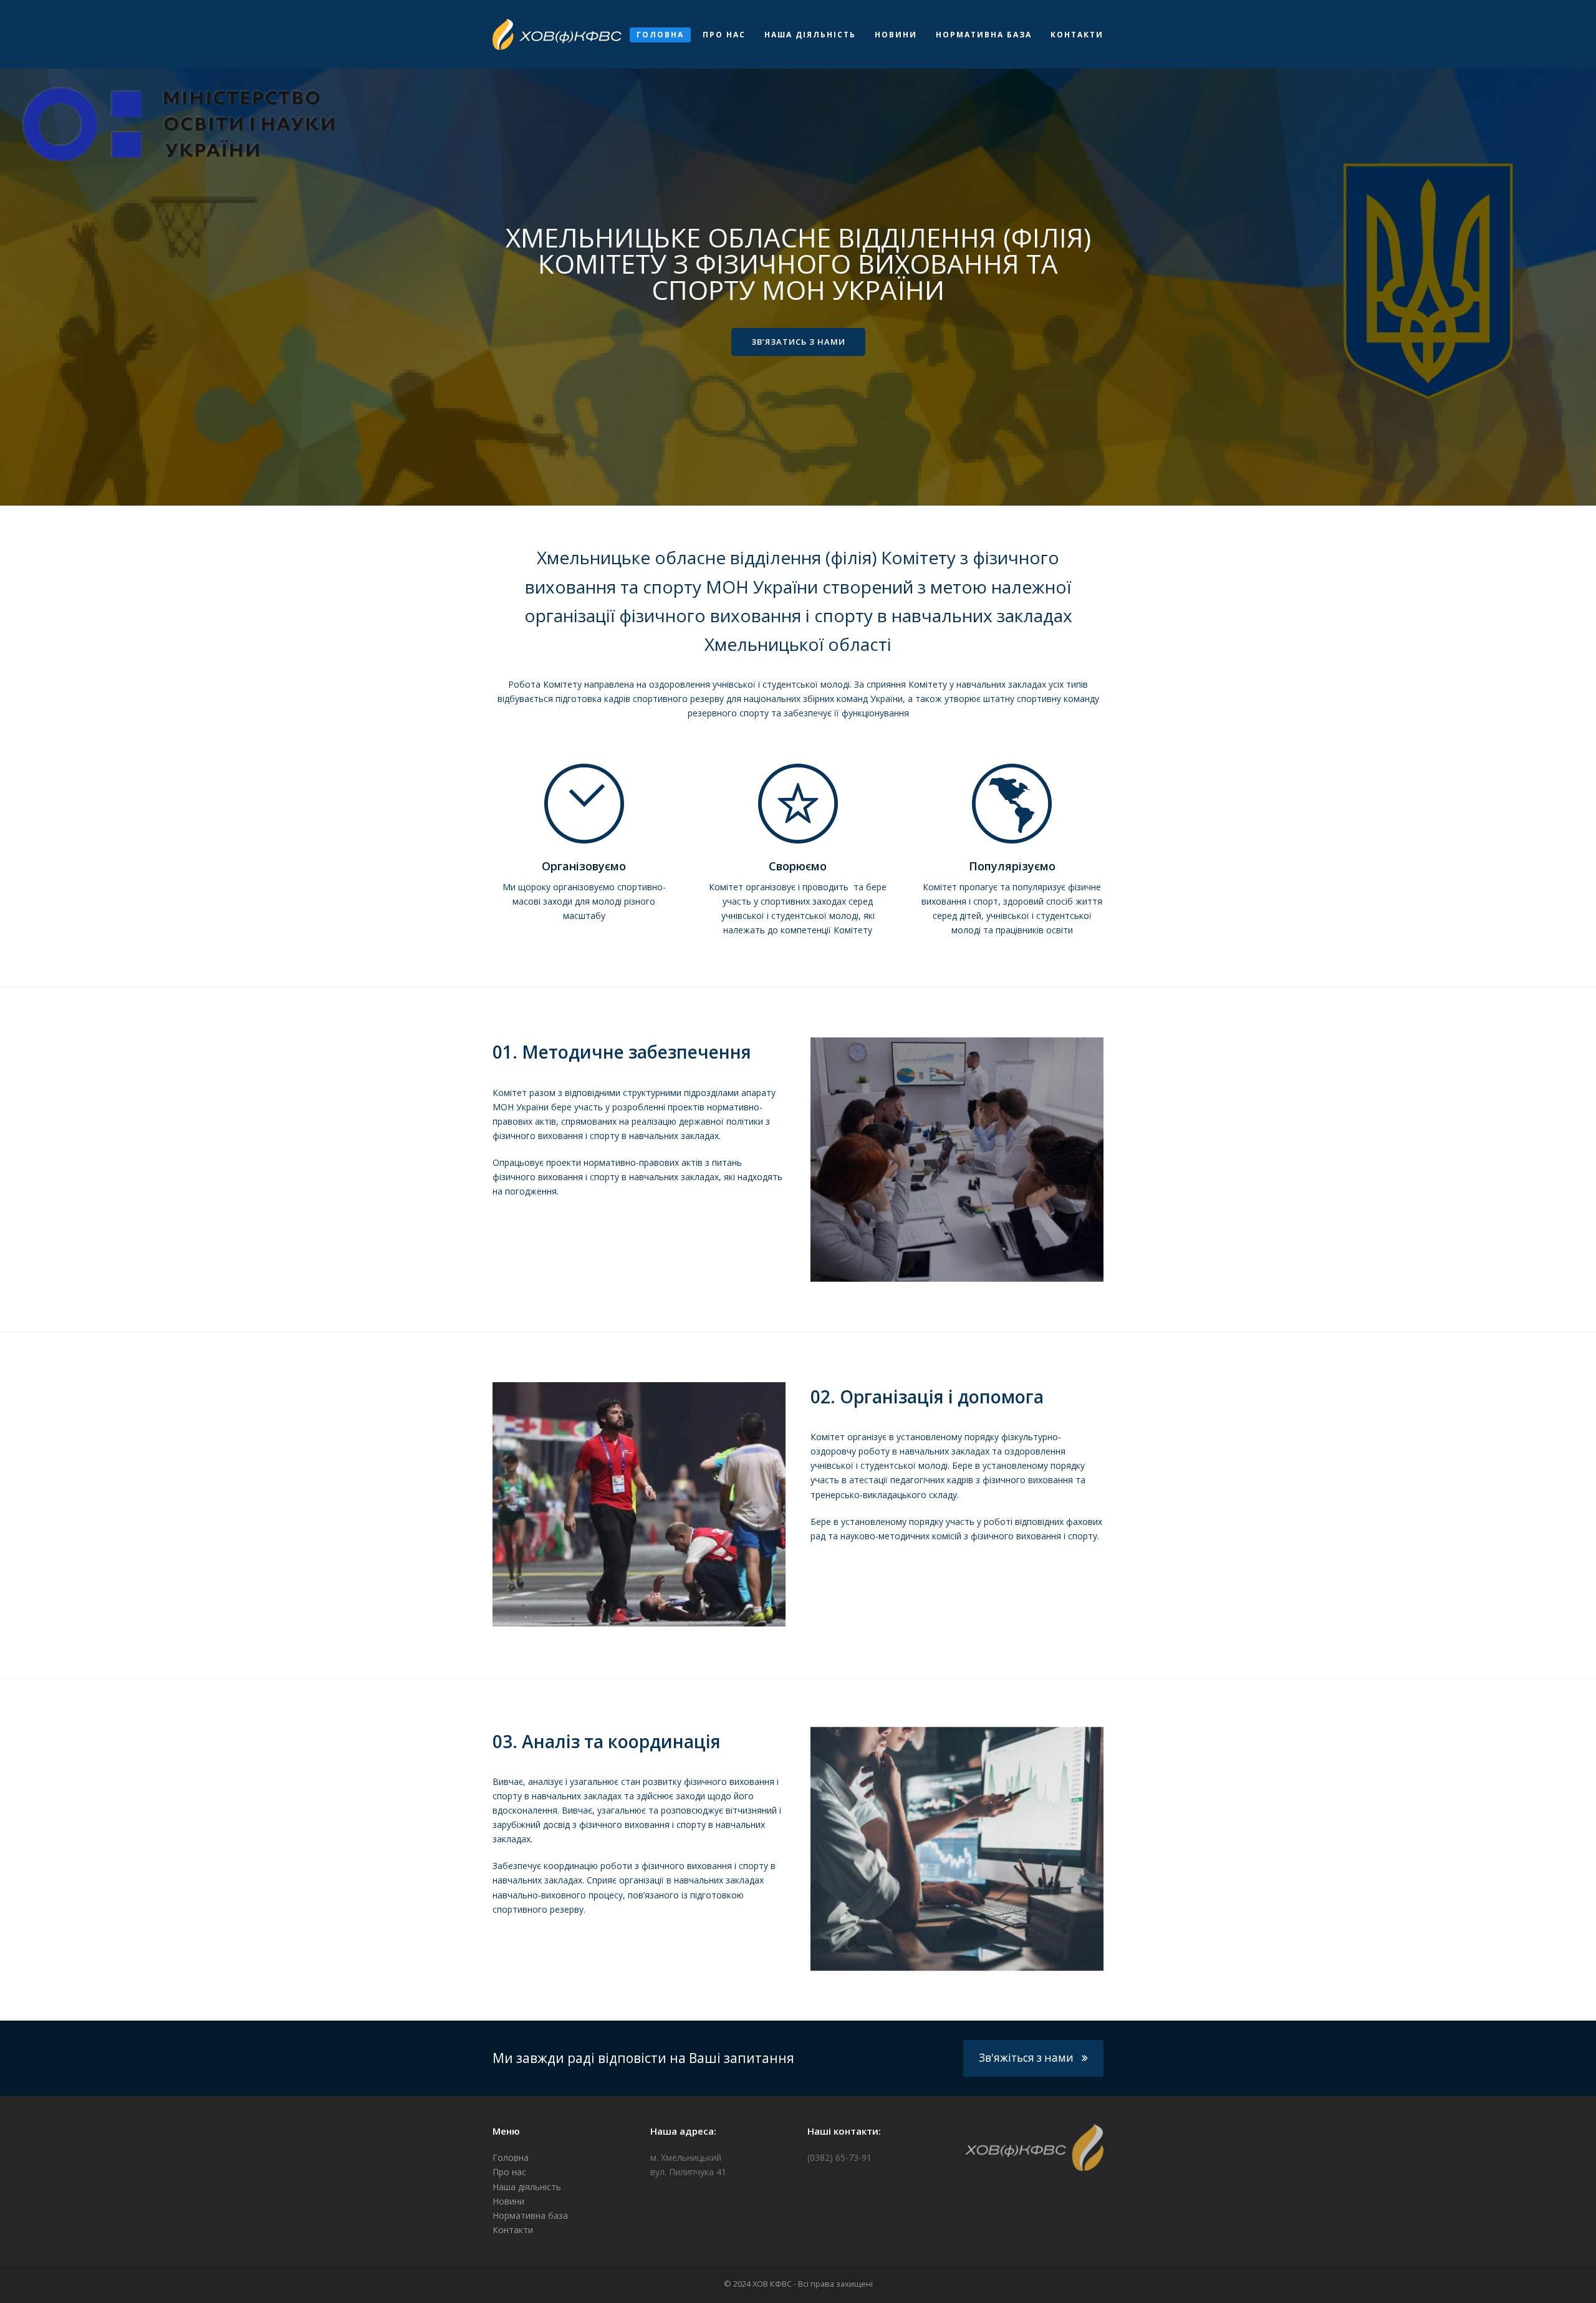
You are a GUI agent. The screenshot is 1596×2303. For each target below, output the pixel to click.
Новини (508, 2201)
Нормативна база (530, 2215)
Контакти (513, 2230)
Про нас (509, 2172)
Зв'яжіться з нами (1026, 2058)
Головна (511, 2157)
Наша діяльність (527, 2187)
